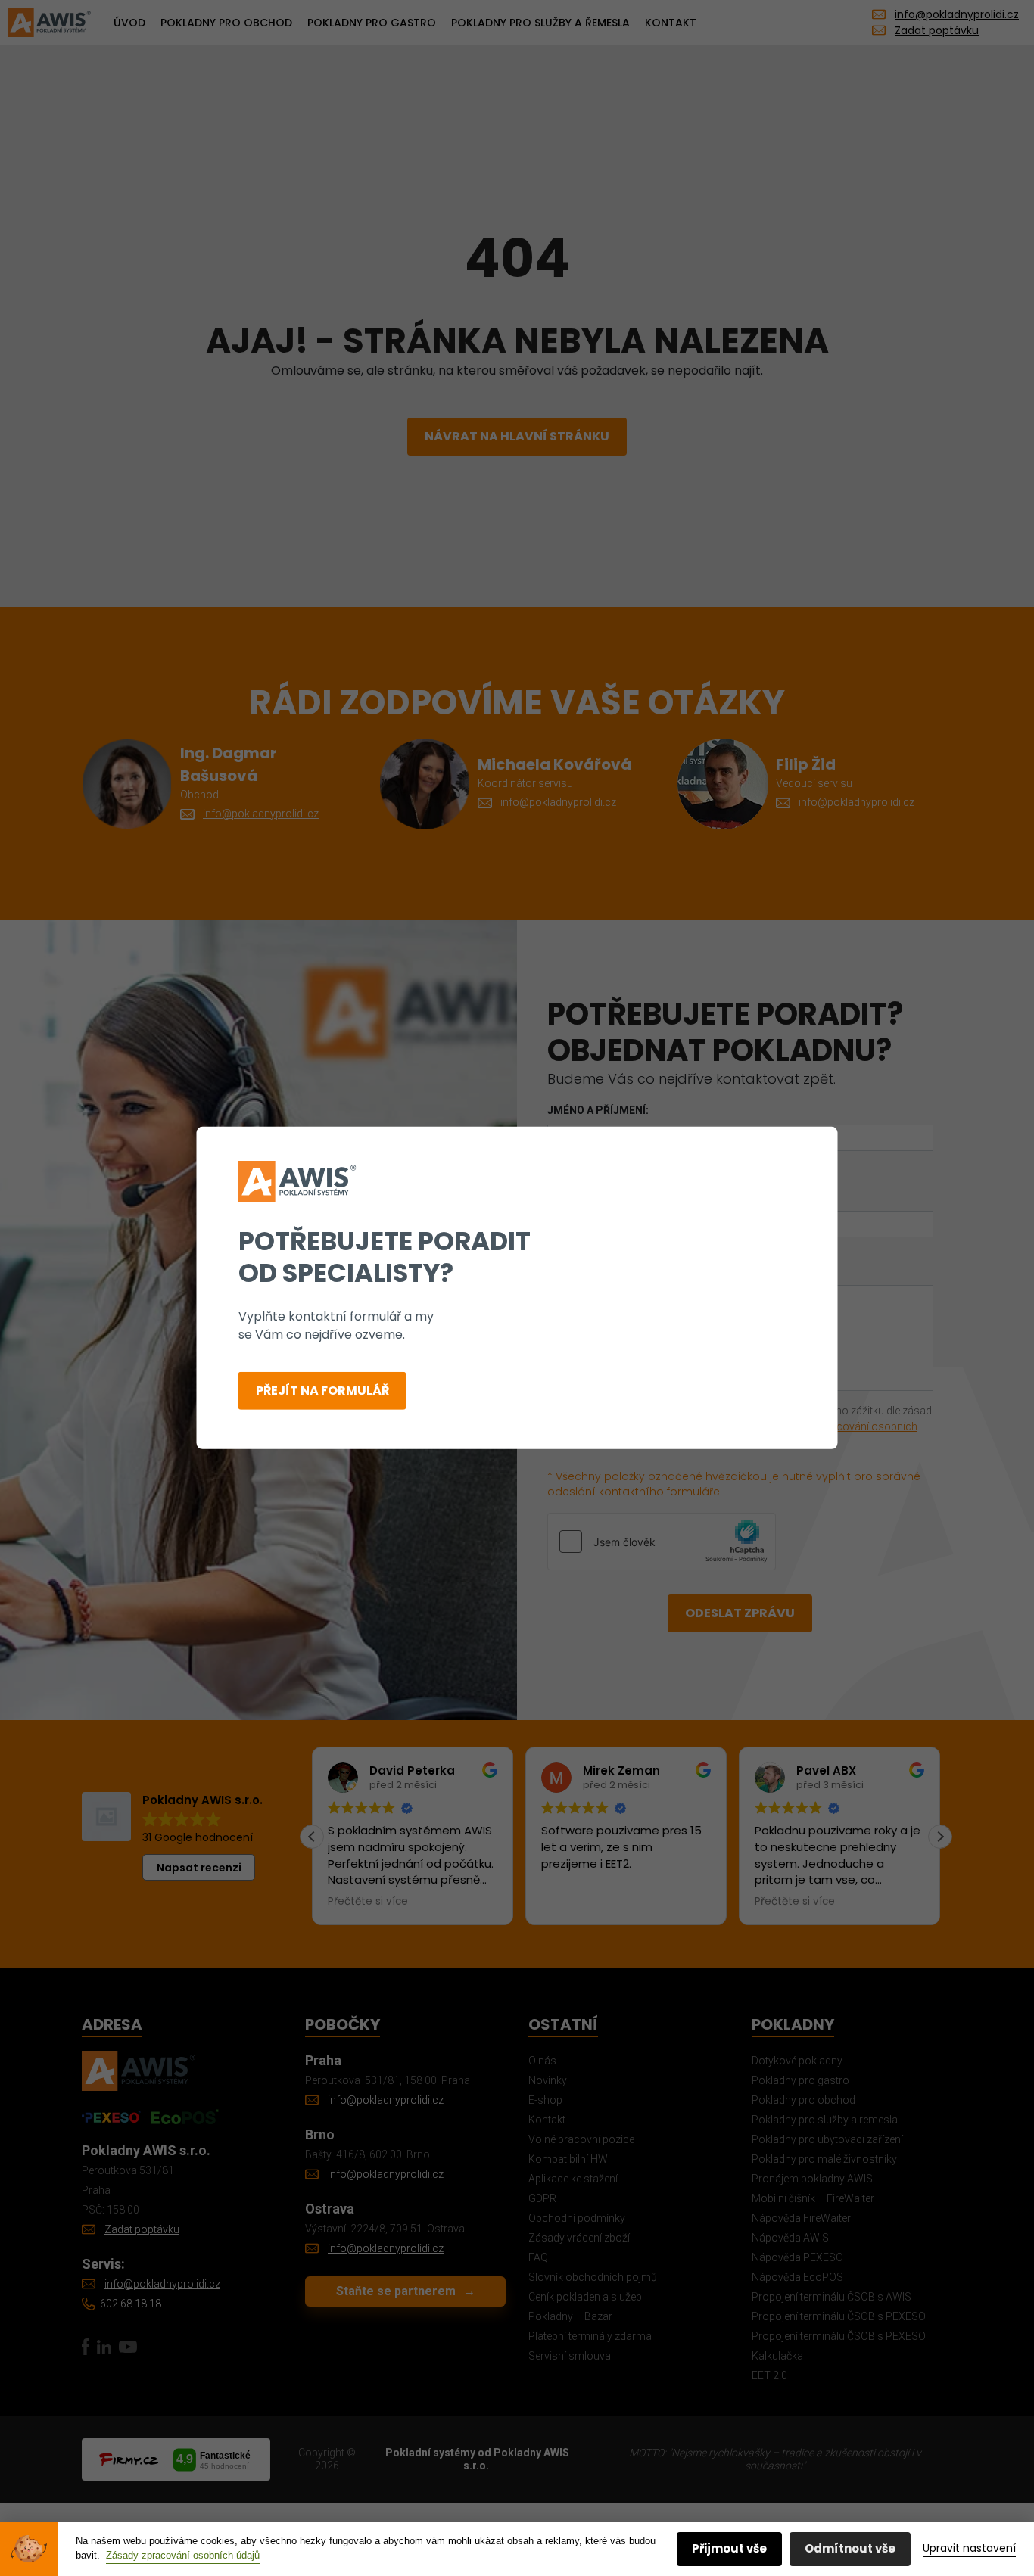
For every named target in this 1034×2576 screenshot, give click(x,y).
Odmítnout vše (850, 2548)
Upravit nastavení (969, 2548)
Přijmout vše (729, 2548)
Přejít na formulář (322, 1391)
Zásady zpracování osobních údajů (183, 2555)
